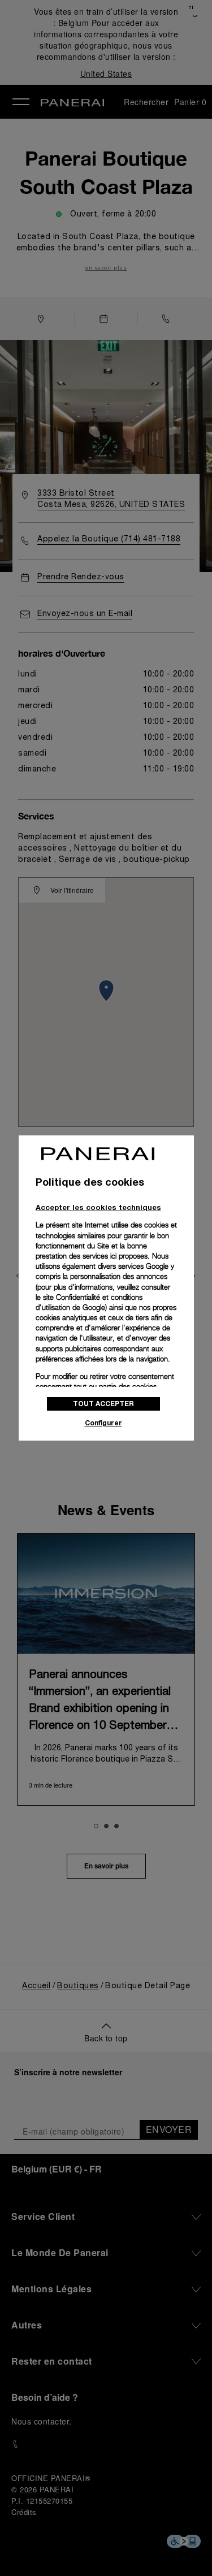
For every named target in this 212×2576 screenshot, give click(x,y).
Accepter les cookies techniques (98, 1207)
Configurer (103, 1423)
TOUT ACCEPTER (103, 1404)
